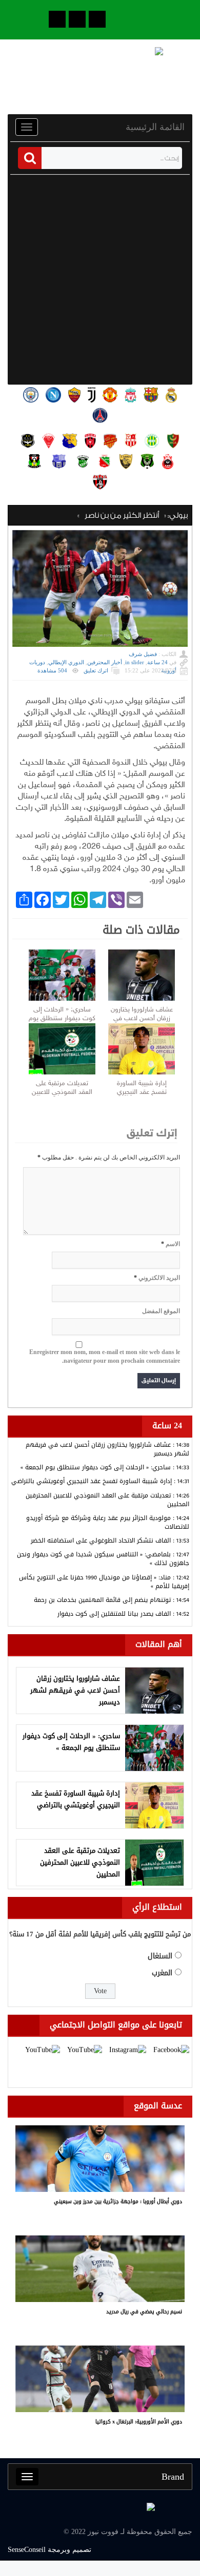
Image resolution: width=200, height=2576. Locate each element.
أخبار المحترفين (105, 662)
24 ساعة (157, 662)
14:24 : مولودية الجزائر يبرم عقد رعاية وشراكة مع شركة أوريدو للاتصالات (108, 1522)
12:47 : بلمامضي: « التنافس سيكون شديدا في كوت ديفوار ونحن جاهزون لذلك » (103, 1559)
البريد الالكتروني (159, 1278)
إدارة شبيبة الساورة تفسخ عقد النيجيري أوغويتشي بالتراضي (142, 1088)
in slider (135, 662)
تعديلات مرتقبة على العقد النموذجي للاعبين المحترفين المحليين (62, 1088)
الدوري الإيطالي (66, 662)
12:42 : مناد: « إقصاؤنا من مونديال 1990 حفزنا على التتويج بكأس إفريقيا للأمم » (104, 1582)
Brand (173, 2477)
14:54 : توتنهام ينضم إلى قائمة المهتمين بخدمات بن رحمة (112, 1600)
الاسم (173, 1244)
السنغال (160, 1956)
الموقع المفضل (161, 1311)
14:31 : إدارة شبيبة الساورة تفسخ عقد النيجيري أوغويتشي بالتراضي (100, 1481)
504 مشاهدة (52, 670)
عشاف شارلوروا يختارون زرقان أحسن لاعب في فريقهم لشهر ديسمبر (142, 1015)
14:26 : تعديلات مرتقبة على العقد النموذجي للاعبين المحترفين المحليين (107, 1500)
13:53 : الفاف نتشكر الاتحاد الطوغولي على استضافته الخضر (110, 1540)
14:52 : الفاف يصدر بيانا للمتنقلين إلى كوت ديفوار (123, 1614)
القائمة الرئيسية (155, 127)
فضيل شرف (143, 654)
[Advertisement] (100, 280)
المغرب (162, 1973)
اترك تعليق (96, 670)
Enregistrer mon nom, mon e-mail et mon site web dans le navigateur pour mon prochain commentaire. (105, 1356)
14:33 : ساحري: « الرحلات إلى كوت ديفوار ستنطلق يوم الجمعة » (105, 1467)
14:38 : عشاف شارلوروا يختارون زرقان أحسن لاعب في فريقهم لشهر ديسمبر (107, 1449)
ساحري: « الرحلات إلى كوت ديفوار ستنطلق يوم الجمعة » (62, 1015)
